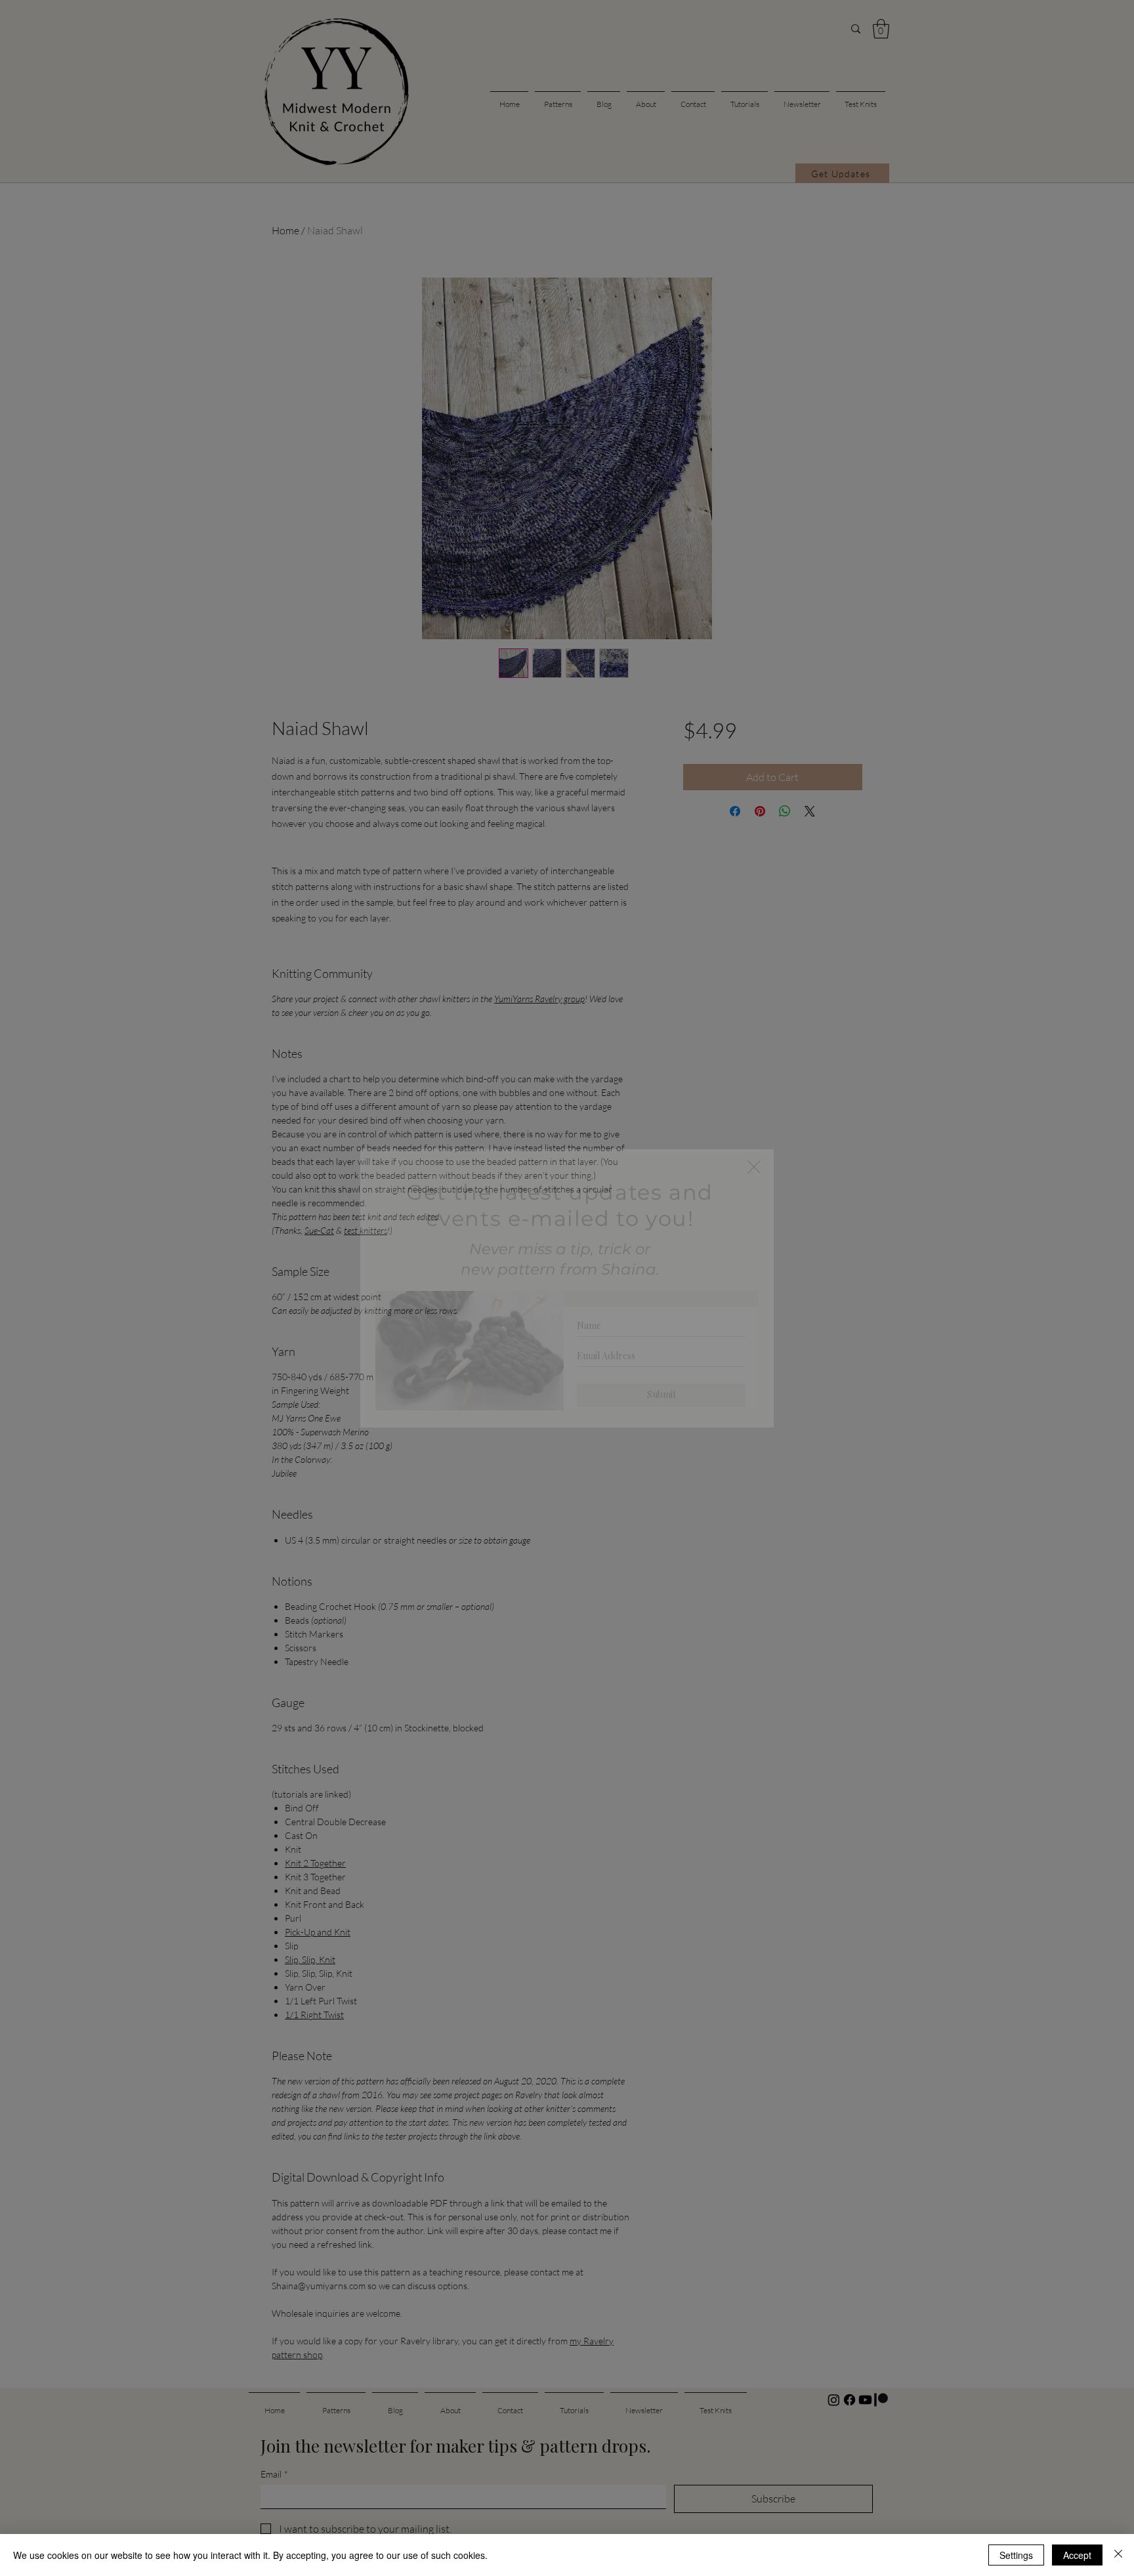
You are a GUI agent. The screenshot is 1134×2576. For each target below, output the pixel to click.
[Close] (1118, 2555)
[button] (754, 1167)
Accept (1077, 2555)
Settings (1016, 2555)
